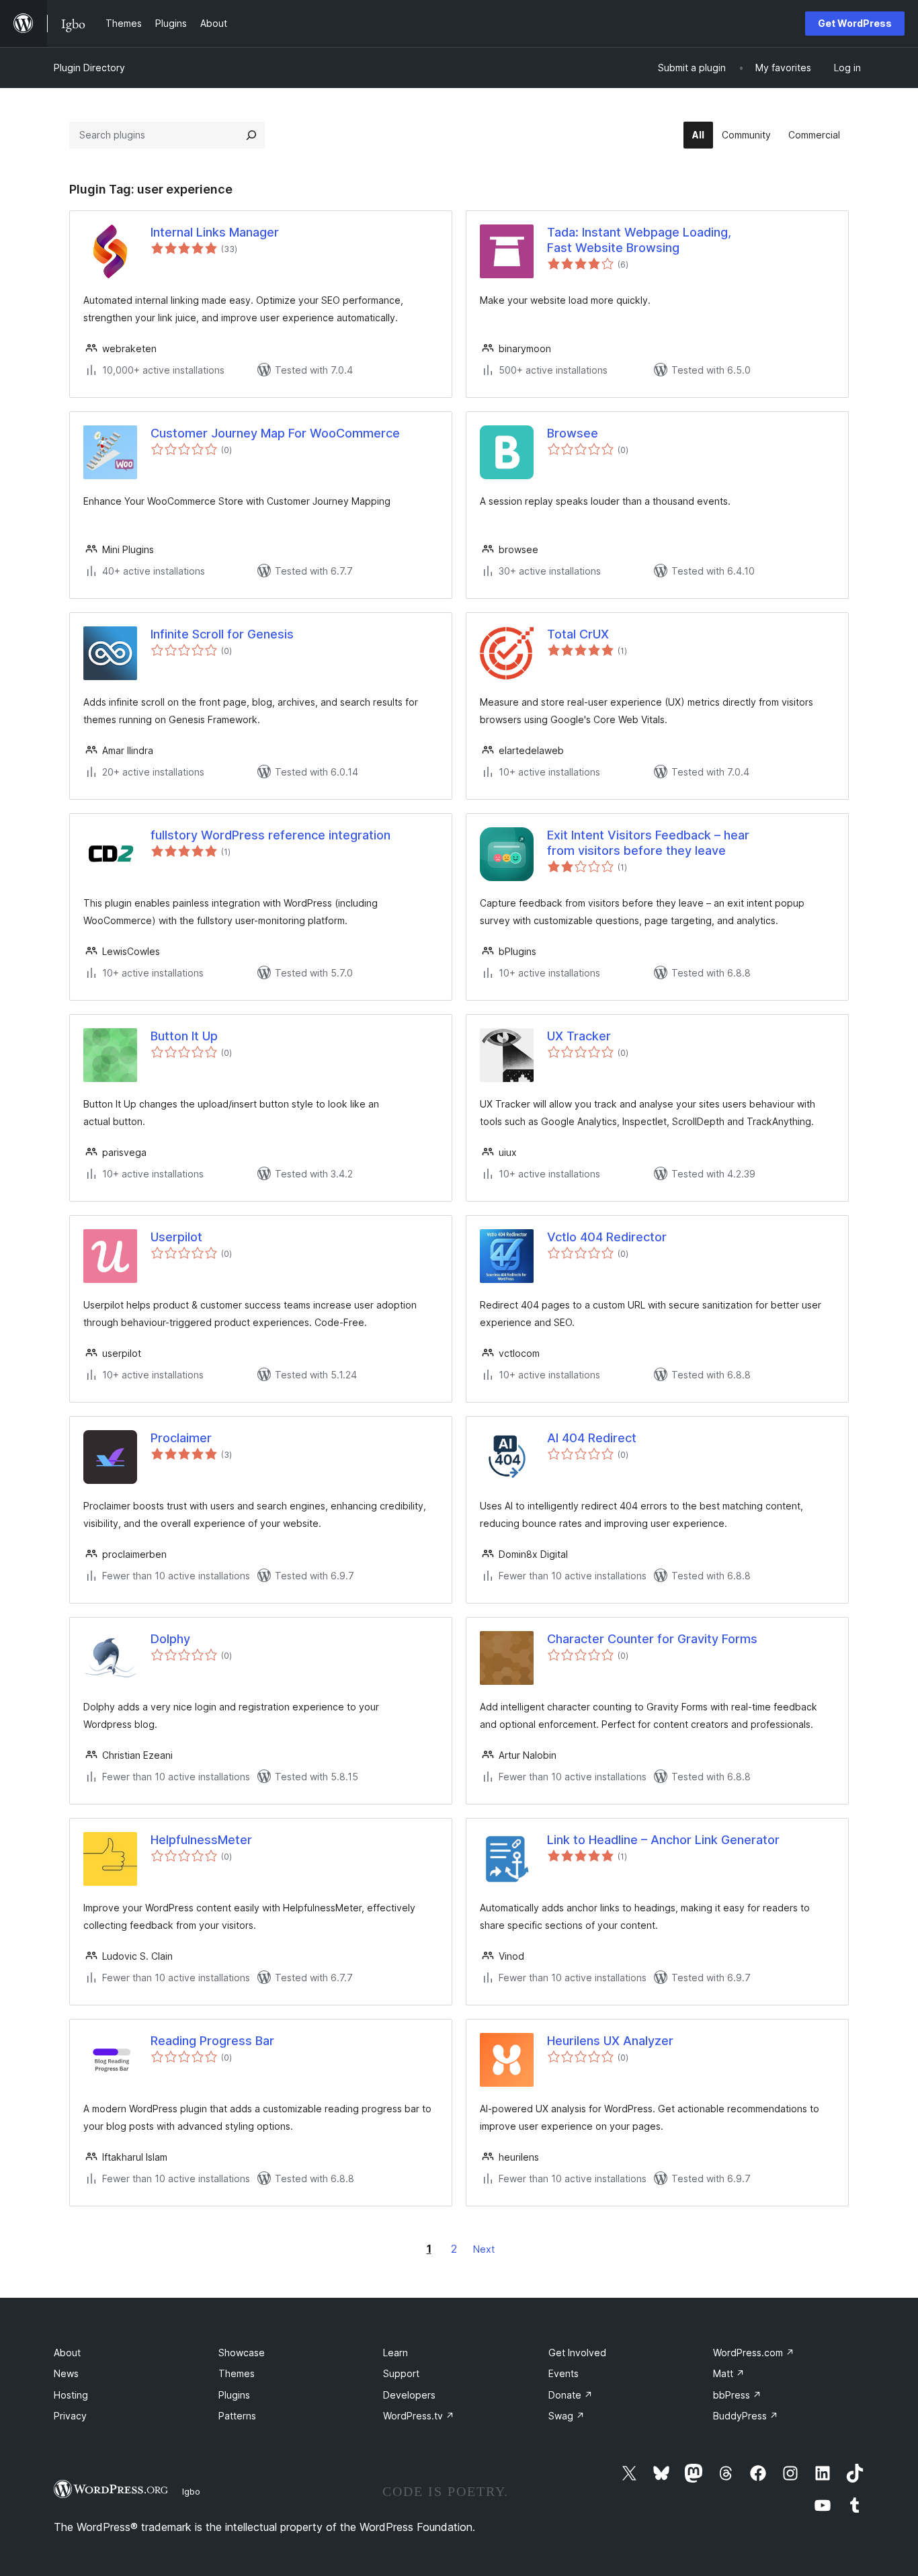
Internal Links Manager (215, 232)
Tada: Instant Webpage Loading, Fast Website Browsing (639, 240)
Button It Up (184, 1036)
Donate (571, 2395)
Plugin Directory (89, 68)
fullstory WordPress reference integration (270, 835)
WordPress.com (754, 2353)
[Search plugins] (251, 135)
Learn (395, 2353)
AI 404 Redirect (592, 1438)
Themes (237, 2373)
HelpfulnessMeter (201, 1840)
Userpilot (176, 1237)
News (66, 2373)
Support (401, 2373)
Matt (729, 2373)
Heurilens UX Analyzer (610, 2041)
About (67, 2353)
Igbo (191, 2491)
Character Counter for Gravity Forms (652, 1639)
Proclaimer (181, 1438)
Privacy (70, 2416)
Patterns (237, 2416)
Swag (567, 2416)
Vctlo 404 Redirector (607, 1237)
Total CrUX (578, 634)
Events (564, 2373)
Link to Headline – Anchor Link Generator (663, 1840)
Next (484, 2249)
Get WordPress (855, 23)
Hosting (71, 2395)
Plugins (234, 2395)
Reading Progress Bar (212, 2041)
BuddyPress (746, 2416)
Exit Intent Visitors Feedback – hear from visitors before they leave (648, 843)
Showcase (242, 2353)
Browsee (573, 433)
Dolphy (170, 1639)
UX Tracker (579, 1036)
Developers (409, 2395)
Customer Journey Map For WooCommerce (275, 433)
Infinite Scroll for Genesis (222, 634)
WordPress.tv (419, 2416)
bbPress (737, 2395)
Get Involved (577, 2353)
